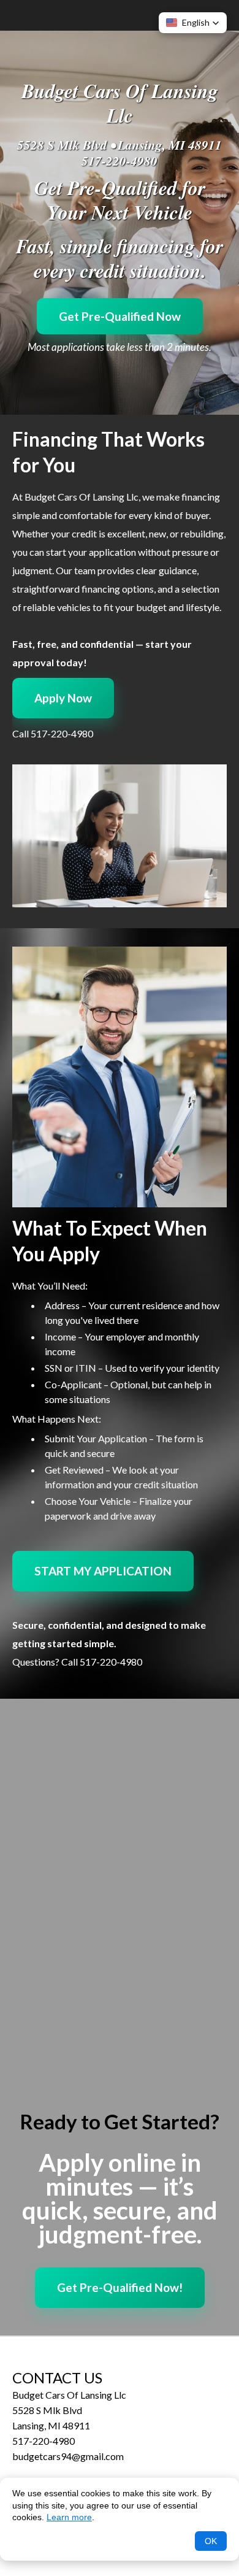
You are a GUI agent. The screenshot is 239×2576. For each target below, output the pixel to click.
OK (211, 2541)
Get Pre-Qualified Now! (120, 2287)
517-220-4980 (120, 161)
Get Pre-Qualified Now (120, 316)
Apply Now (63, 698)
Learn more (69, 2517)
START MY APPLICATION (103, 1571)
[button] (193, 23)
